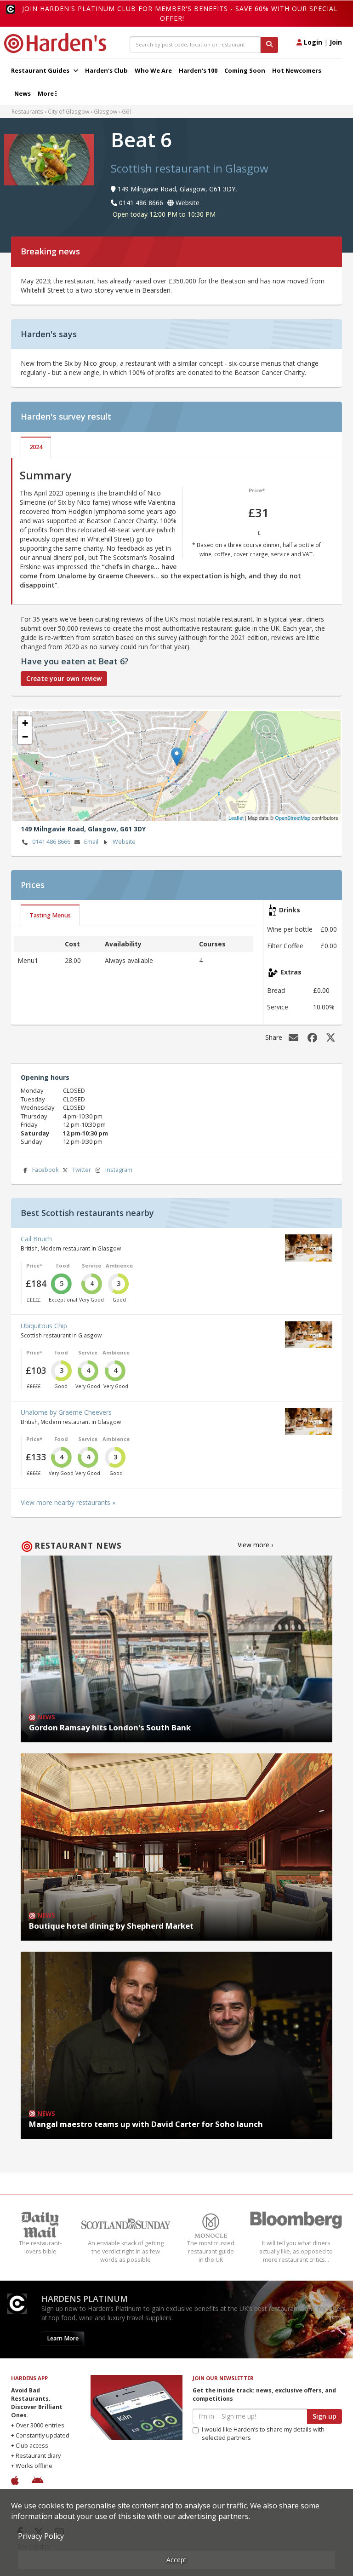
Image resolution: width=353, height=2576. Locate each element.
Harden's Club (106, 70)
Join (336, 42)
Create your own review (64, 678)
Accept (176, 2560)
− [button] (25, 737)
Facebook (45, 1170)
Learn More (63, 2338)
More (46, 93)
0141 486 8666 (51, 842)
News (23, 93)
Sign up (325, 2416)
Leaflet (236, 818)
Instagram (119, 1170)
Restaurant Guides (41, 70)
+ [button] (25, 723)
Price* (257, 490)
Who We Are (153, 70)
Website (124, 842)
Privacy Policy (41, 2536)
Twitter (82, 1170)
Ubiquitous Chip (44, 1326)
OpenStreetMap (293, 818)
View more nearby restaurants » (68, 1502)
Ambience (119, 1265)
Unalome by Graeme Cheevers (66, 1412)
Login (312, 42)
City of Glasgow (68, 111)
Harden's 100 (198, 70)
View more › (255, 1545)
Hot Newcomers (297, 70)
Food (63, 1265)
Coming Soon (245, 70)
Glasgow (105, 111)
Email (91, 842)
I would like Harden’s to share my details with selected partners (263, 2434)
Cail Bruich (36, 1239)
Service (91, 1265)
